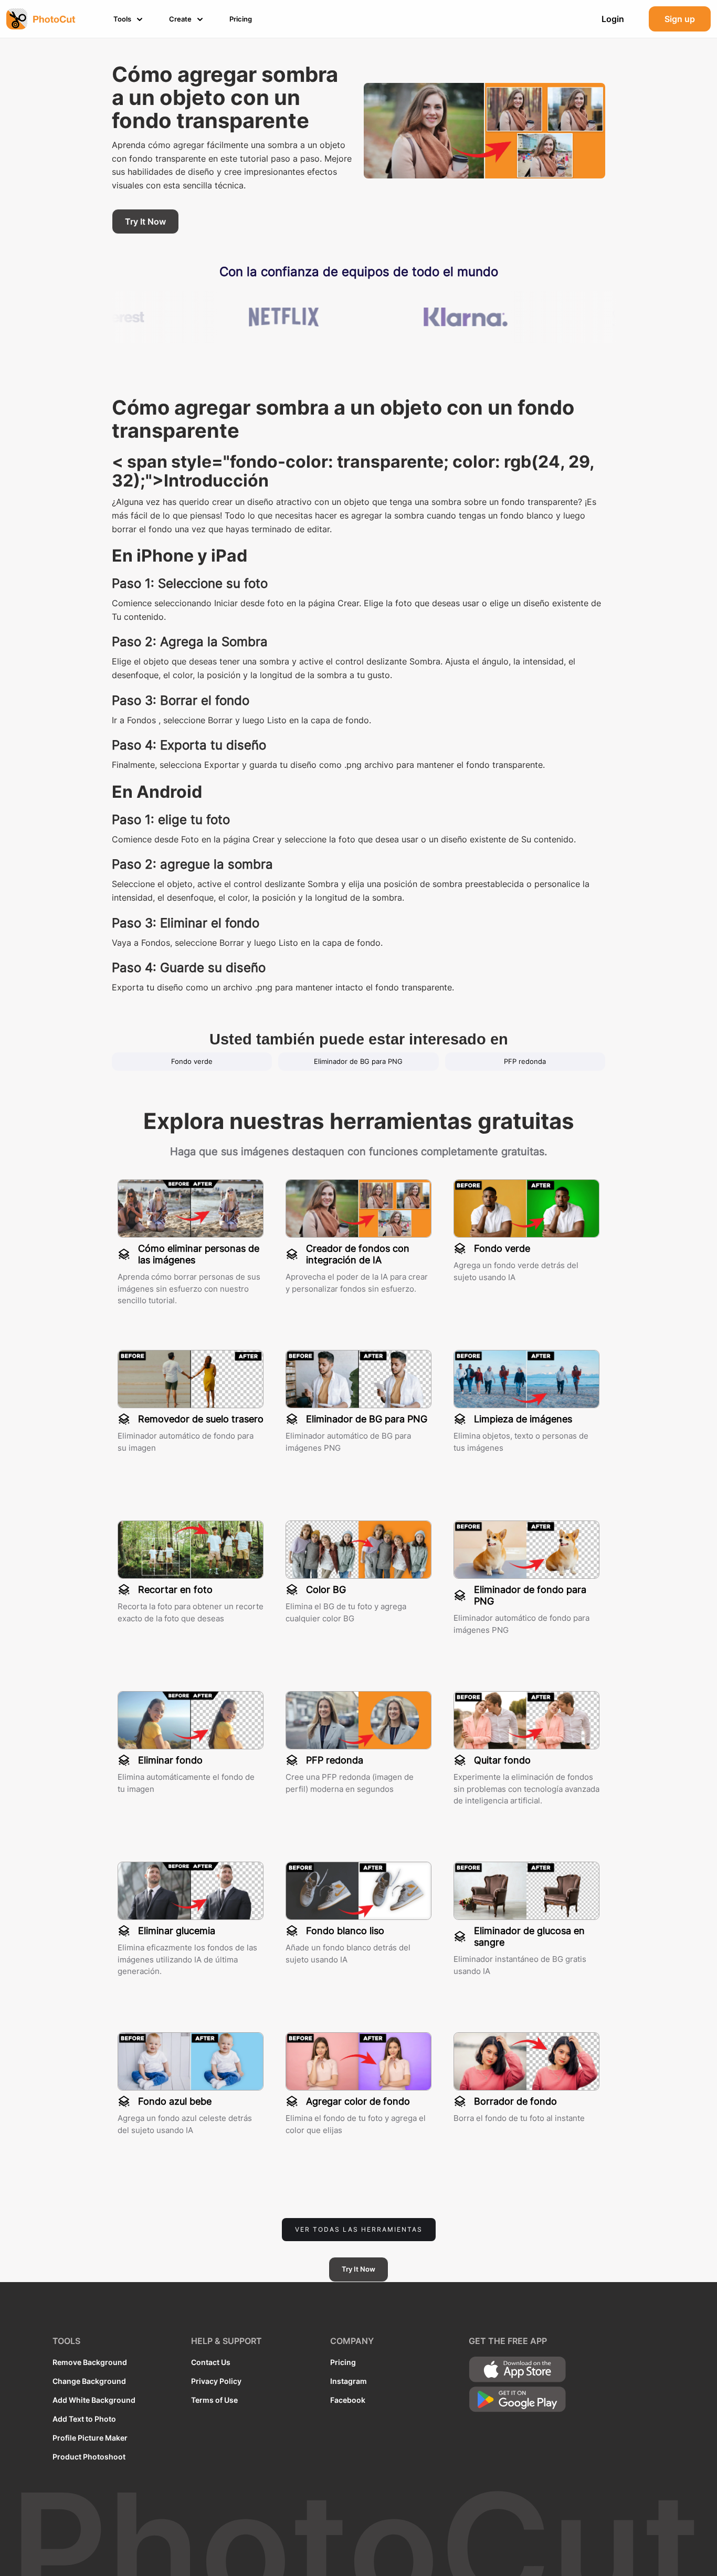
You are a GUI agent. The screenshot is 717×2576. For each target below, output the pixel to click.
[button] (130, 19)
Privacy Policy (216, 2381)
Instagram (349, 2381)
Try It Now (145, 221)
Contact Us (211, 2362)
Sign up (680, 19)
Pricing (343, 2362)
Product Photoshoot (89, 2457)
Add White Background (94, 2400)
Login (613, 19)
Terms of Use (214, 2400)
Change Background (89, 2381)
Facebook (348, 2400)
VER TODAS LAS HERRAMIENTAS (359, 2229)
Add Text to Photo (84, 2419)
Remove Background (90, 2362)
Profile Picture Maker (90, 2438)
